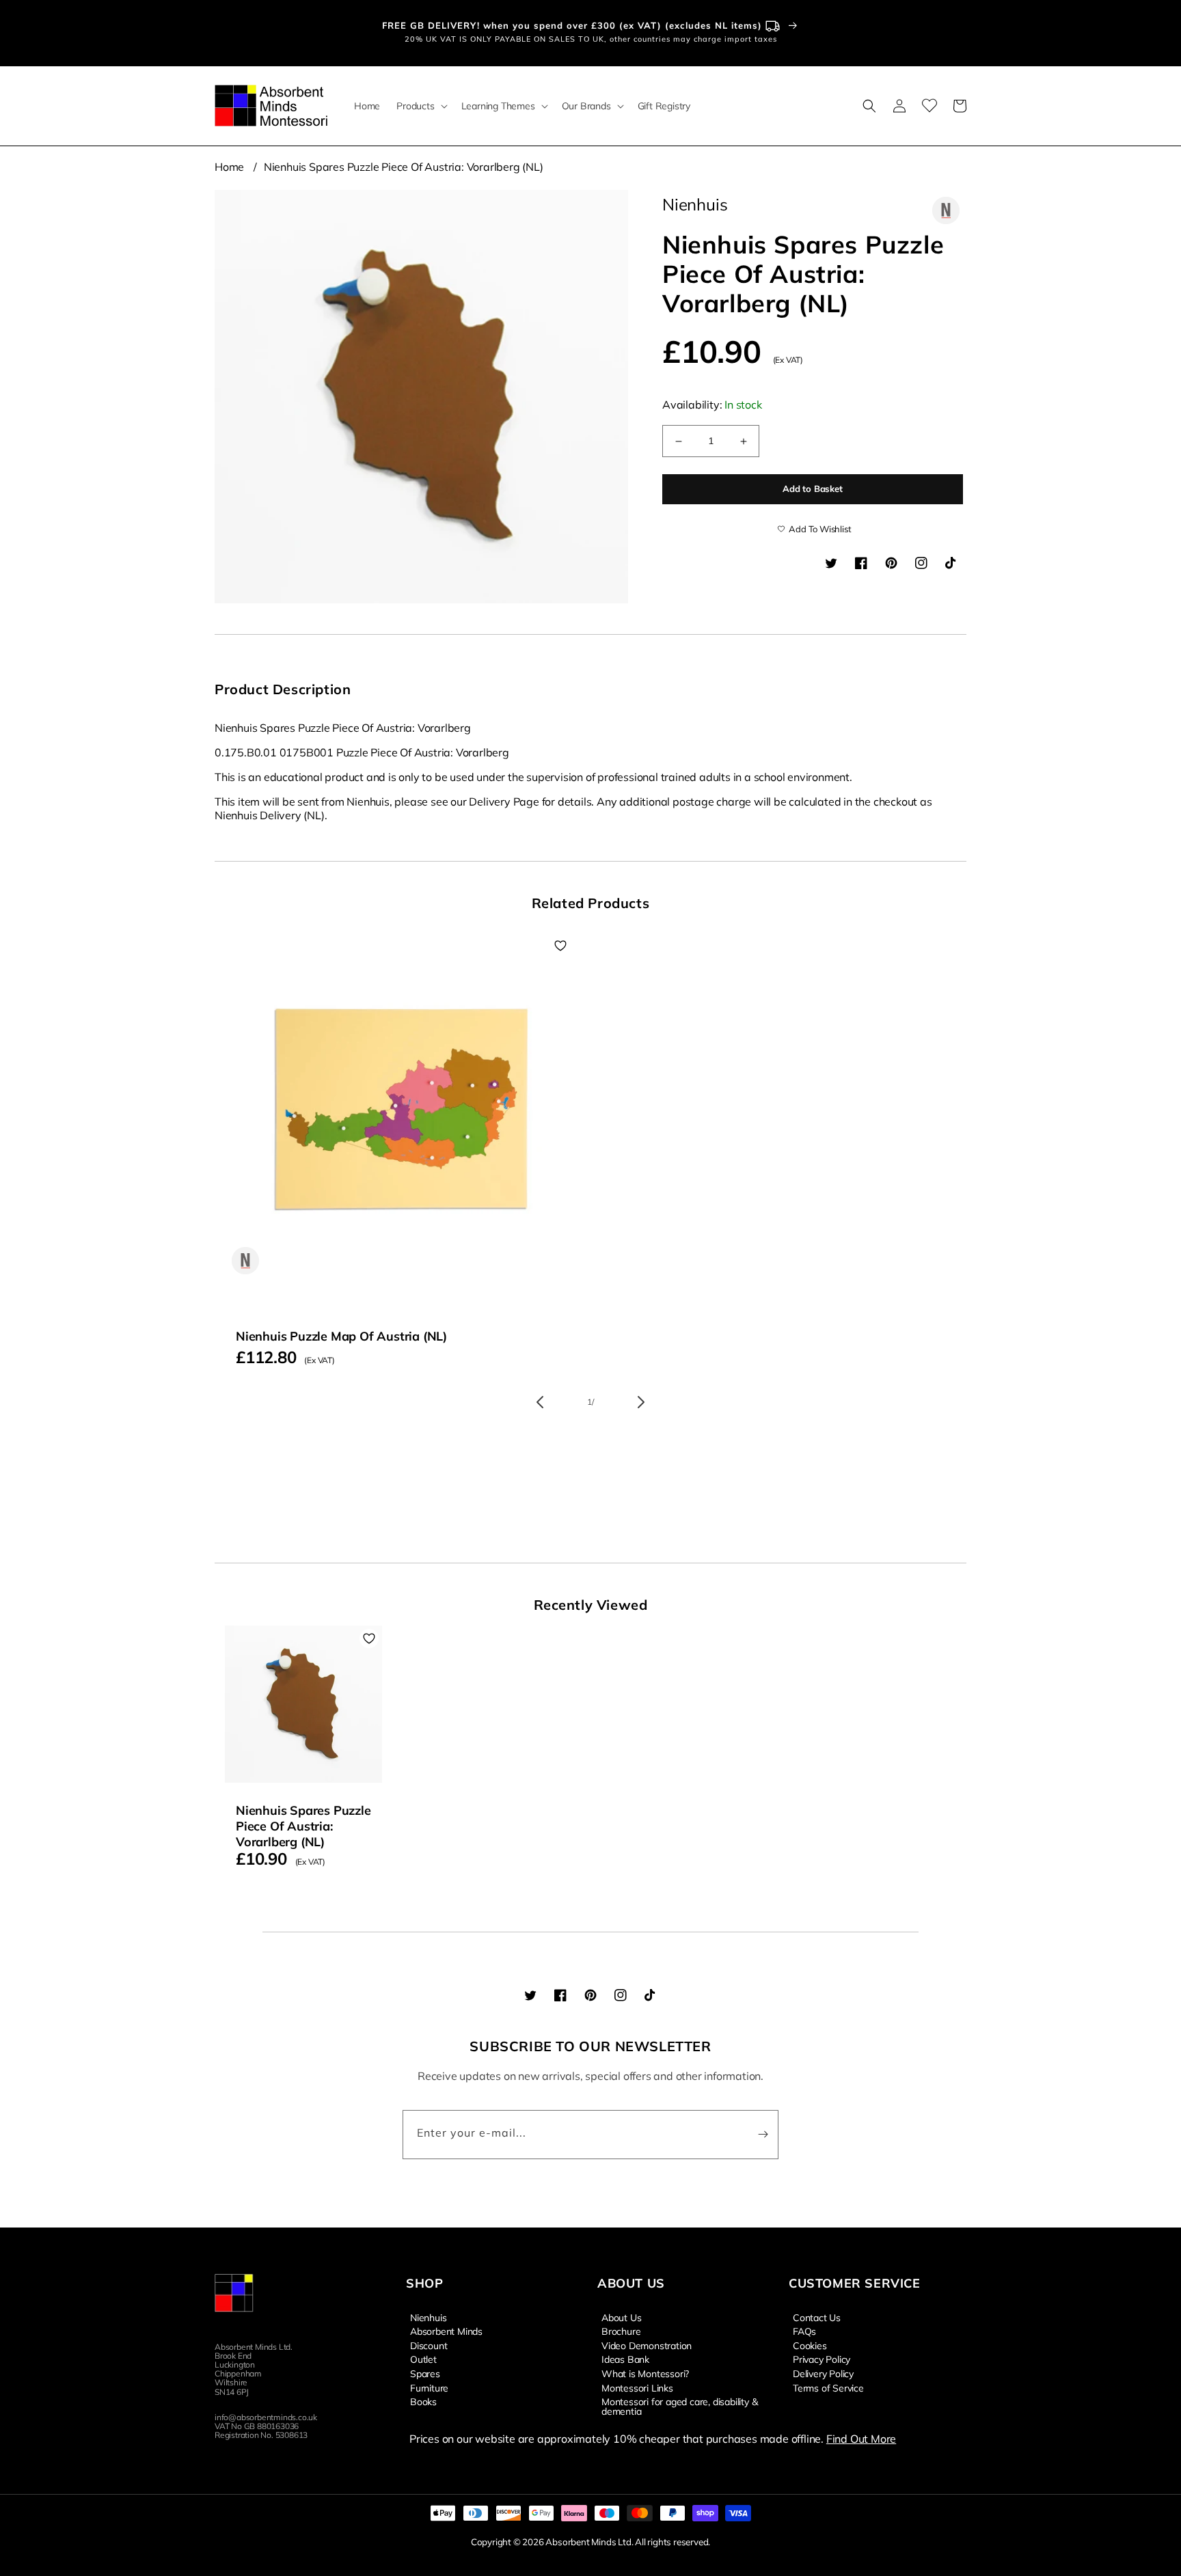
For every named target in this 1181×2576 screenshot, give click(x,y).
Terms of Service (828, 2387)
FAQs (804, 2331)
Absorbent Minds (446, 2331)
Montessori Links (637, 2387)
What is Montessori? (645, 2373)
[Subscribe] (763, 2135)
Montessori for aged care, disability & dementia (679, 2406)
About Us (621, 2318)
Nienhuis (428, 2318)
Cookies (810, 2345)
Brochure (621, 2331)
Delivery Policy (823, 2373)
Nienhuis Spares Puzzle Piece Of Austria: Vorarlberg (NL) (404, 167)
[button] (420, 106)
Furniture (429, 2387)
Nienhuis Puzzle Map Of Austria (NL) (341, 1336)
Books (423, 2401)
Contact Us (817, 2318)
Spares (425, 2373)
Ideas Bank (625, 2359)
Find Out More (861, 2439)
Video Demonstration (647, 2345)
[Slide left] (540, 1402)
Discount (429, 2345)
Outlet (423, 2359)
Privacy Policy (822, 2359)
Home (229, 167)
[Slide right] (641, 1402)
